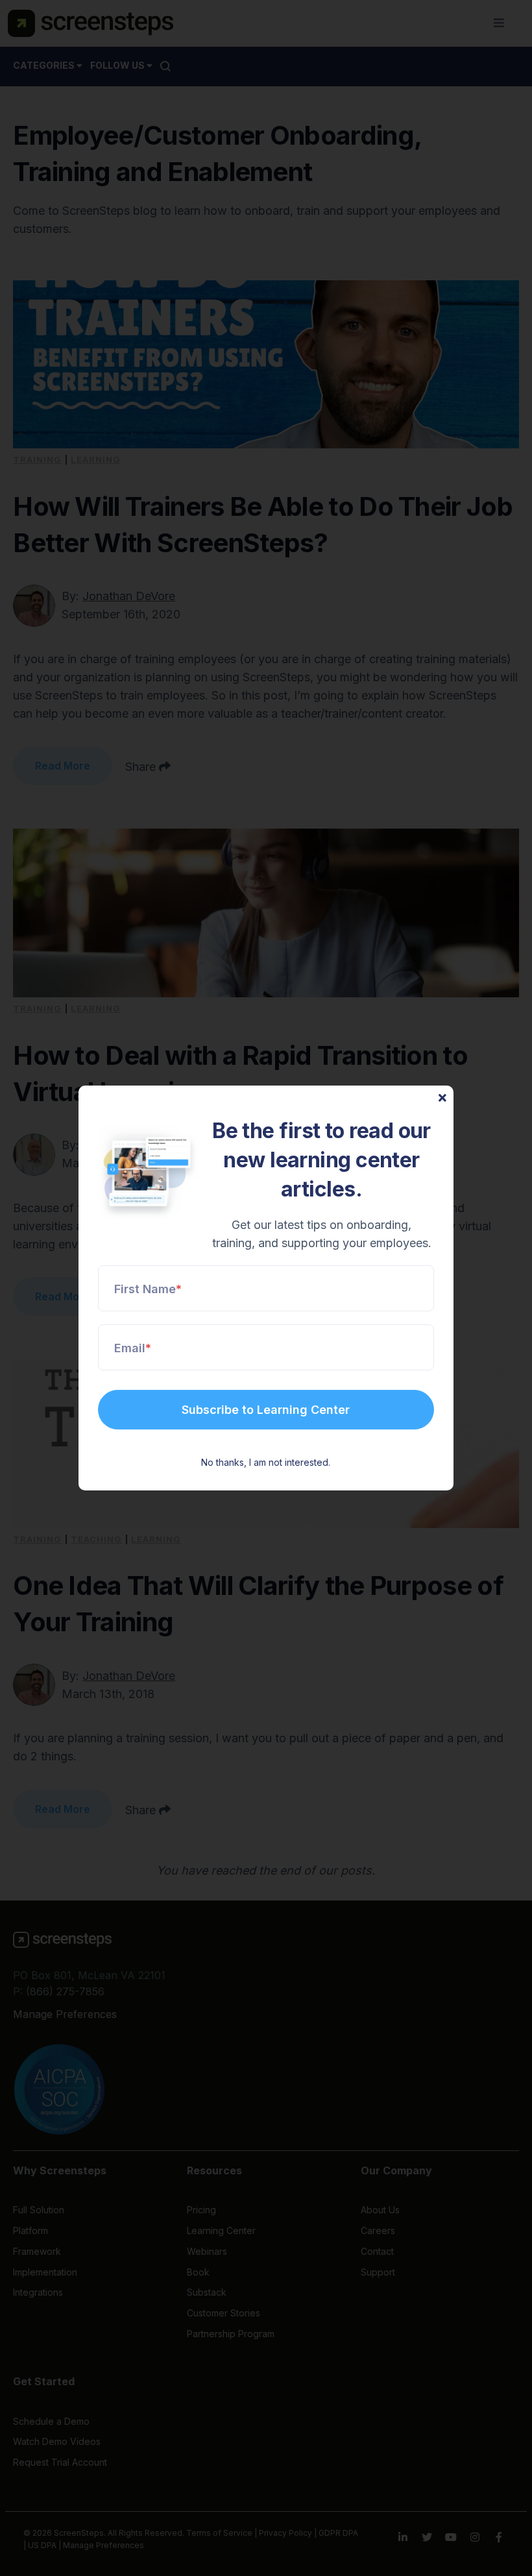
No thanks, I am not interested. (266, 1462)
